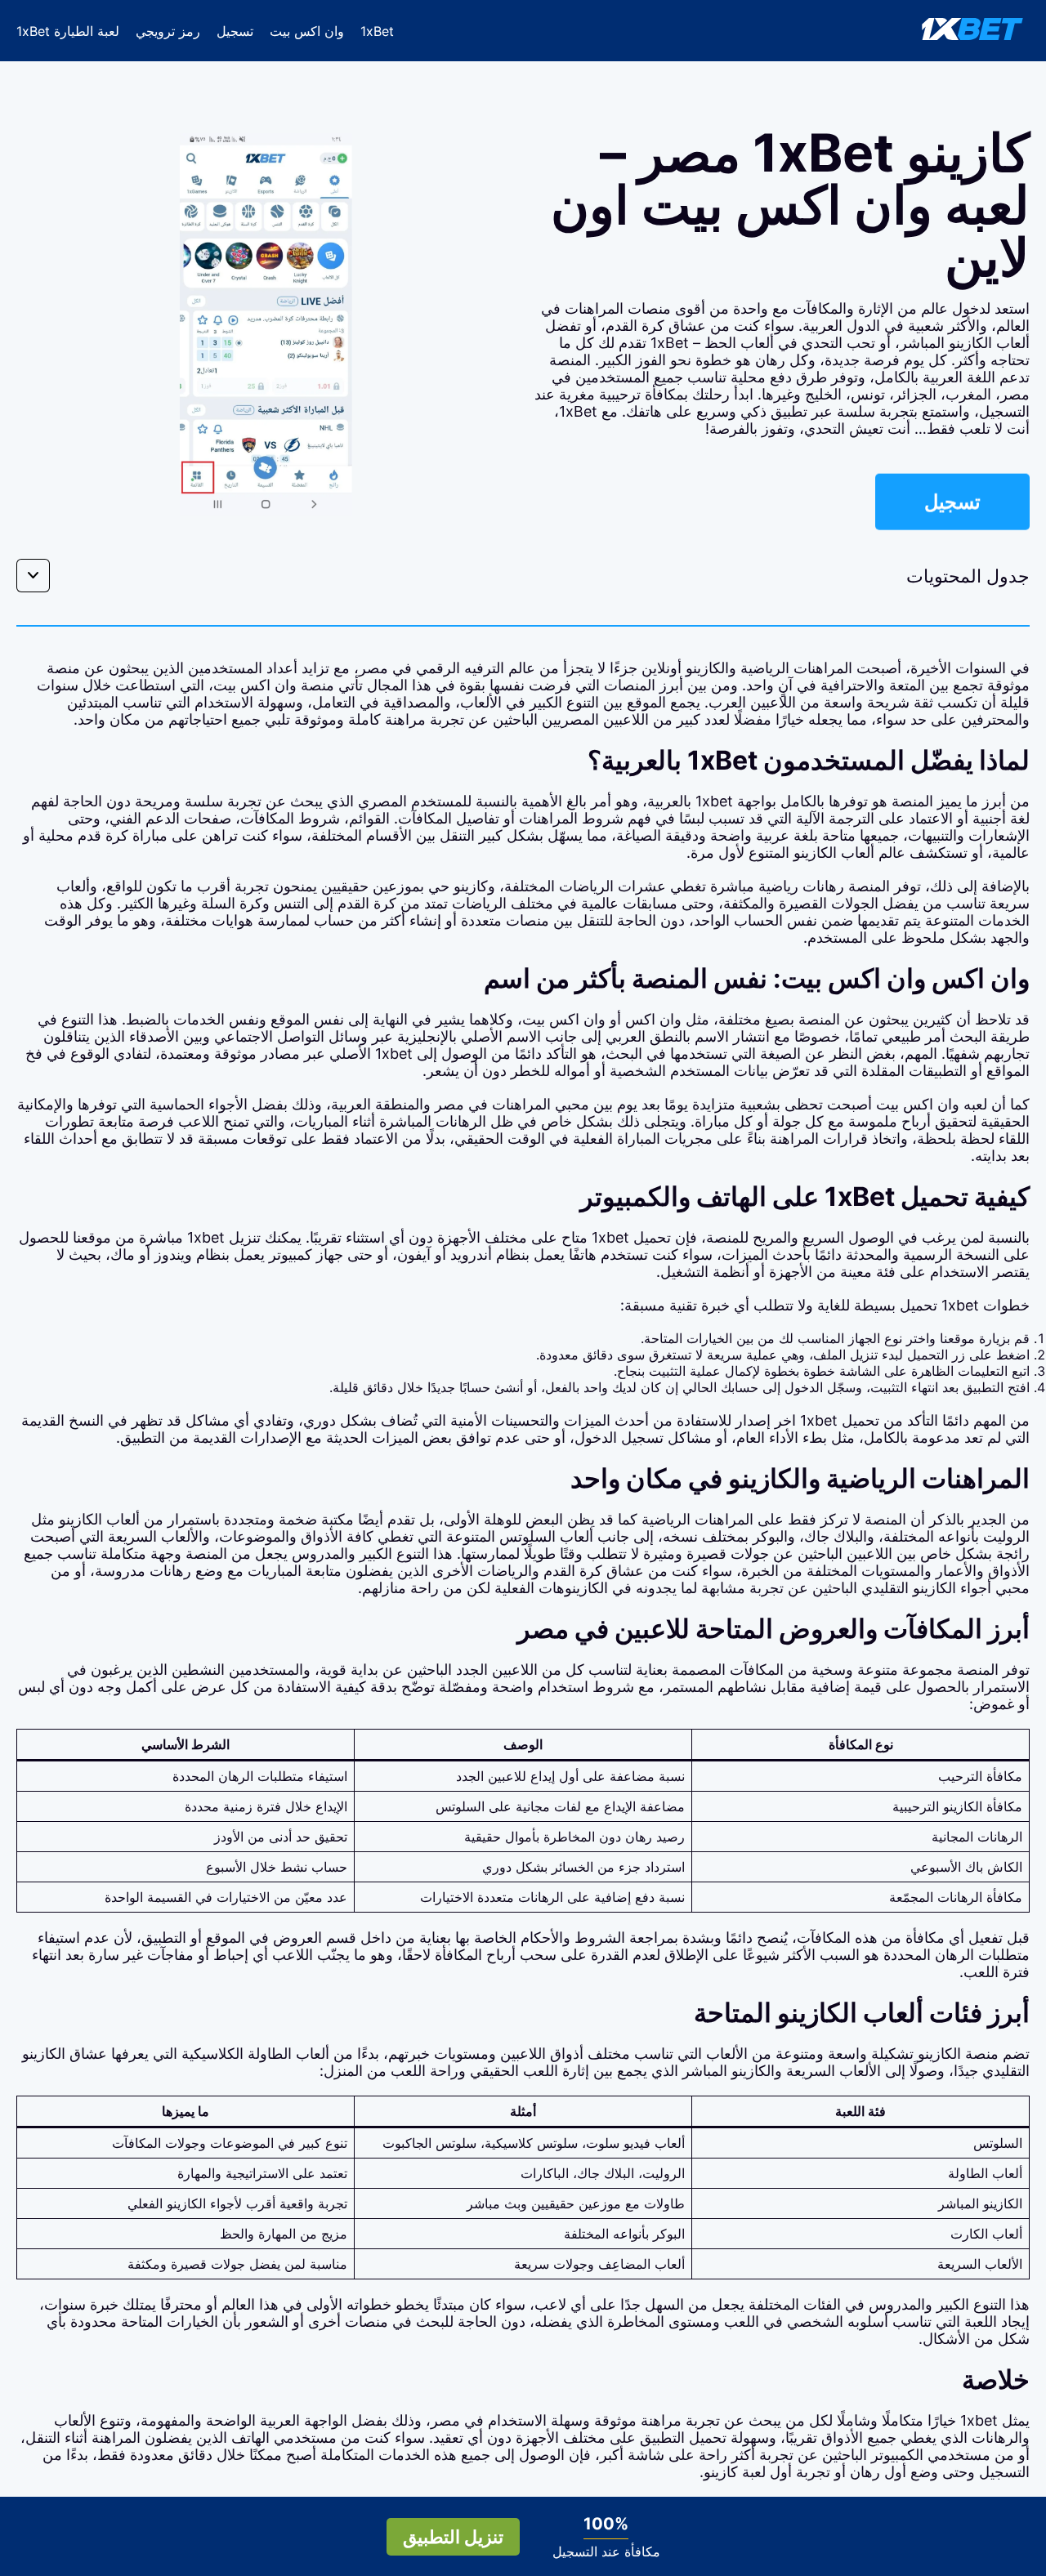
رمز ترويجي (168, 31)
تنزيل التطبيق (453, 2537)
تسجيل (235, 31)
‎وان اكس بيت (307, 31)
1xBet (377, 31)
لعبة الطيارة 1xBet (68, 31)
